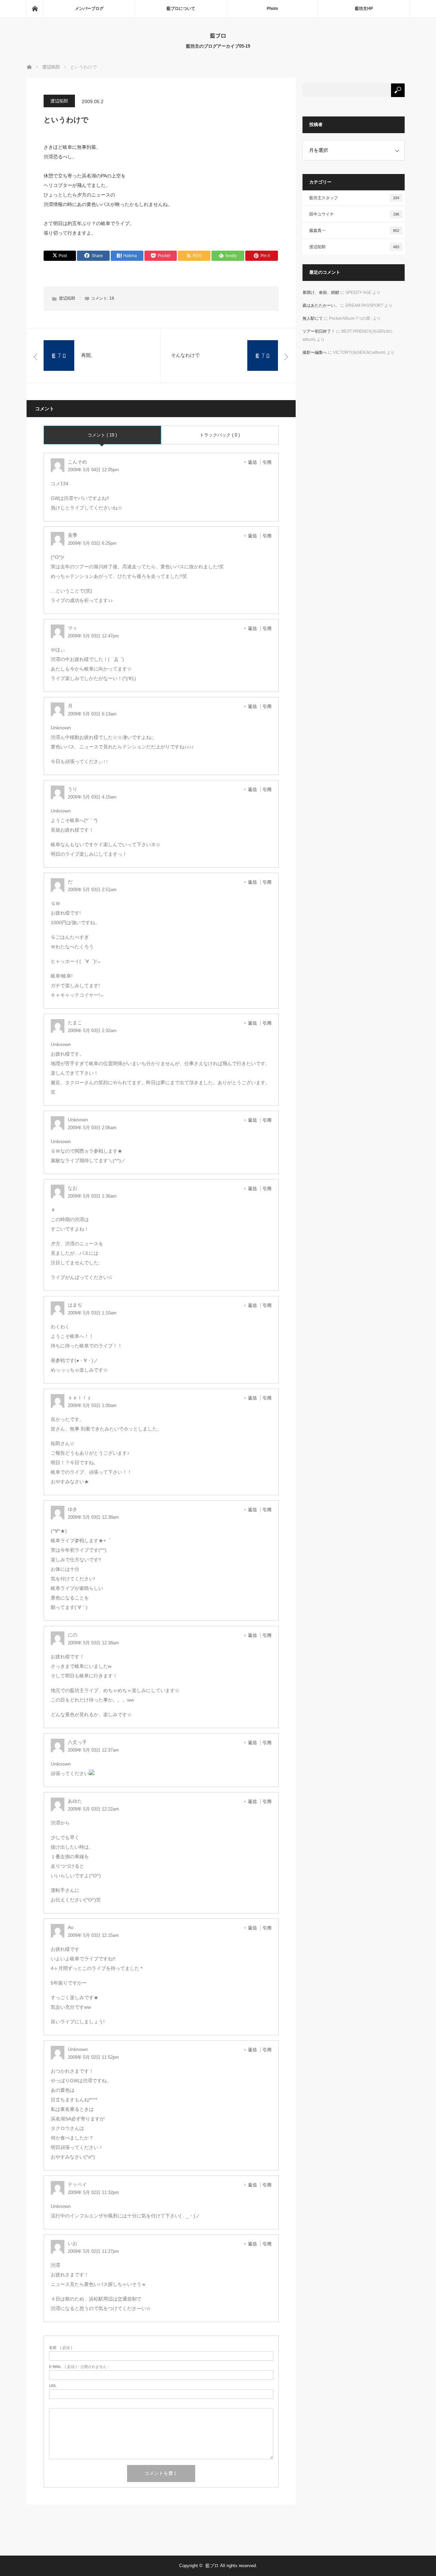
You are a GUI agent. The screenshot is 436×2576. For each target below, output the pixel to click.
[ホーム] (35, 9)
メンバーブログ (89, 9)
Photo (272, 9)
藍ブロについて (181, 9)
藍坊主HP (364, 9)
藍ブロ (218, 35)
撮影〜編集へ (315, 352)
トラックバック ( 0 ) (220, 435)
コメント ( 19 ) (102, 435)
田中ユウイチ (354, 214)
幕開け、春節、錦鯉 (321, 293)
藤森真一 (354, 231)
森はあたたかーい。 (321, 305)
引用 (267, 462)
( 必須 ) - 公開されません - (79, 2367)
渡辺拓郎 (59, 101)
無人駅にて (313, 318)
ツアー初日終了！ (319, 331)
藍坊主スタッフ (354, 198)
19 (112, 298)
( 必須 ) (61, 2348)
